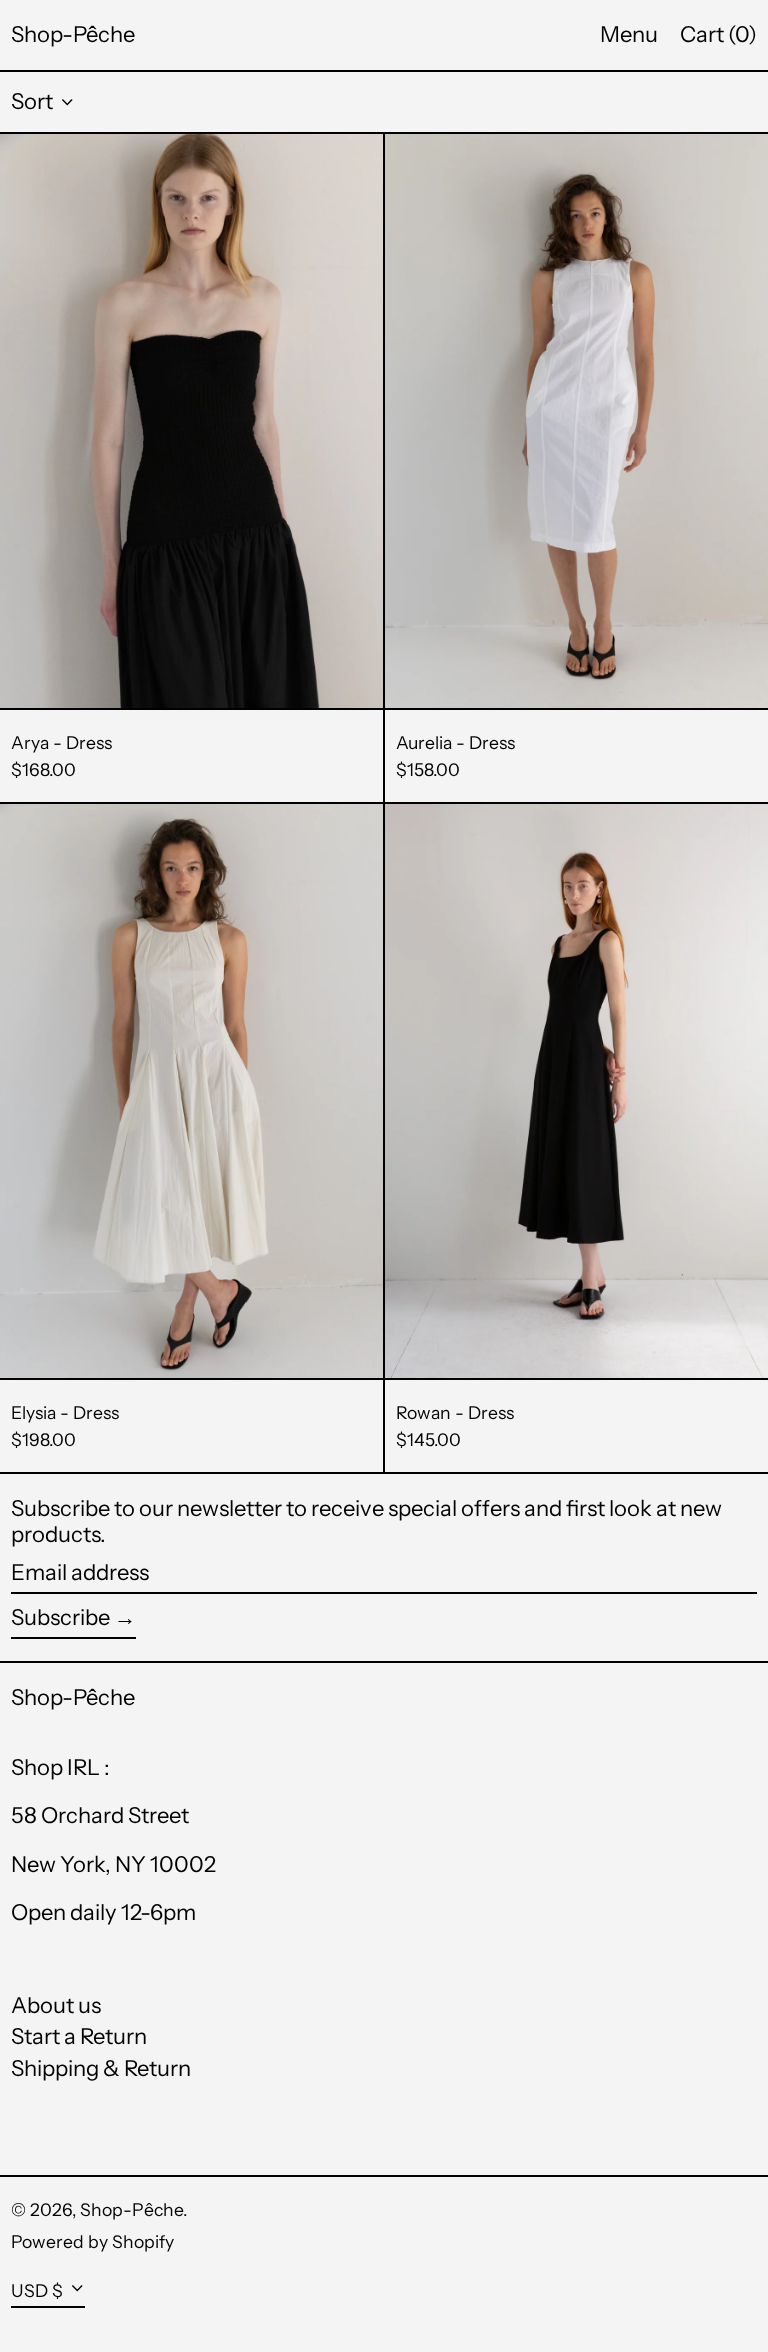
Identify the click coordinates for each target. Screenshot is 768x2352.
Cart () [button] (718, 34)
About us (56, 2005)
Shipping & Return (101, 2068)
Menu (629, 34)
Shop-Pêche (73, 34)
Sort (32, 101)
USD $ (37, 2290)
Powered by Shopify (92, 2241)
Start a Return (79, 2036)
